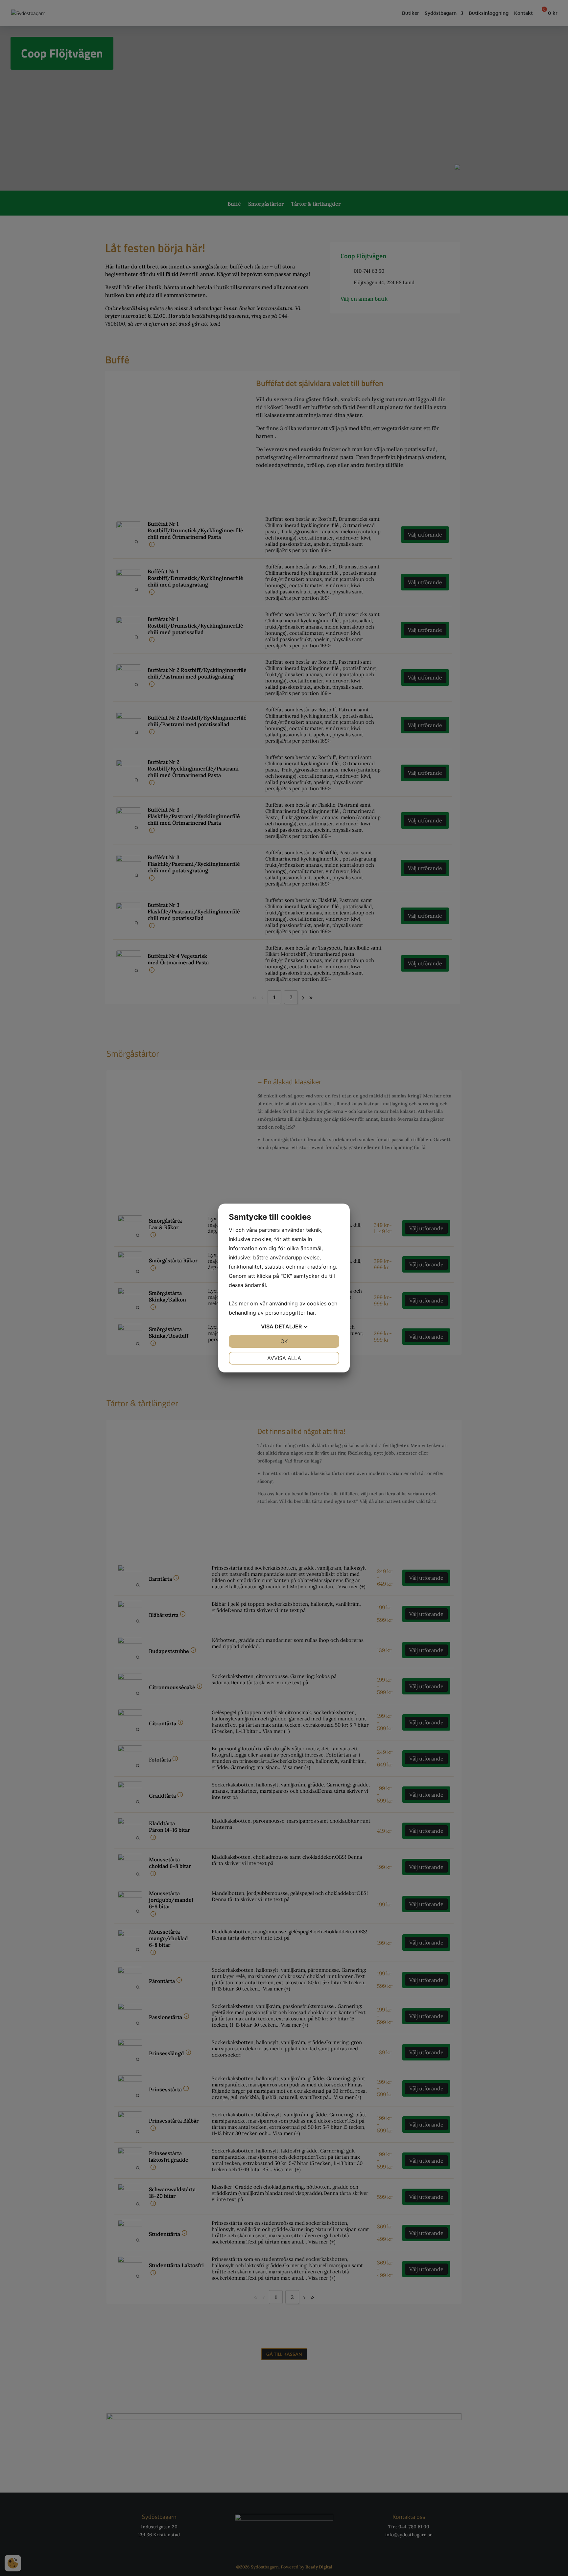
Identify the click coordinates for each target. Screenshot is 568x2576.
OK (284, 1341)
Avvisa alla (284, 1358)
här (311, 1313)
